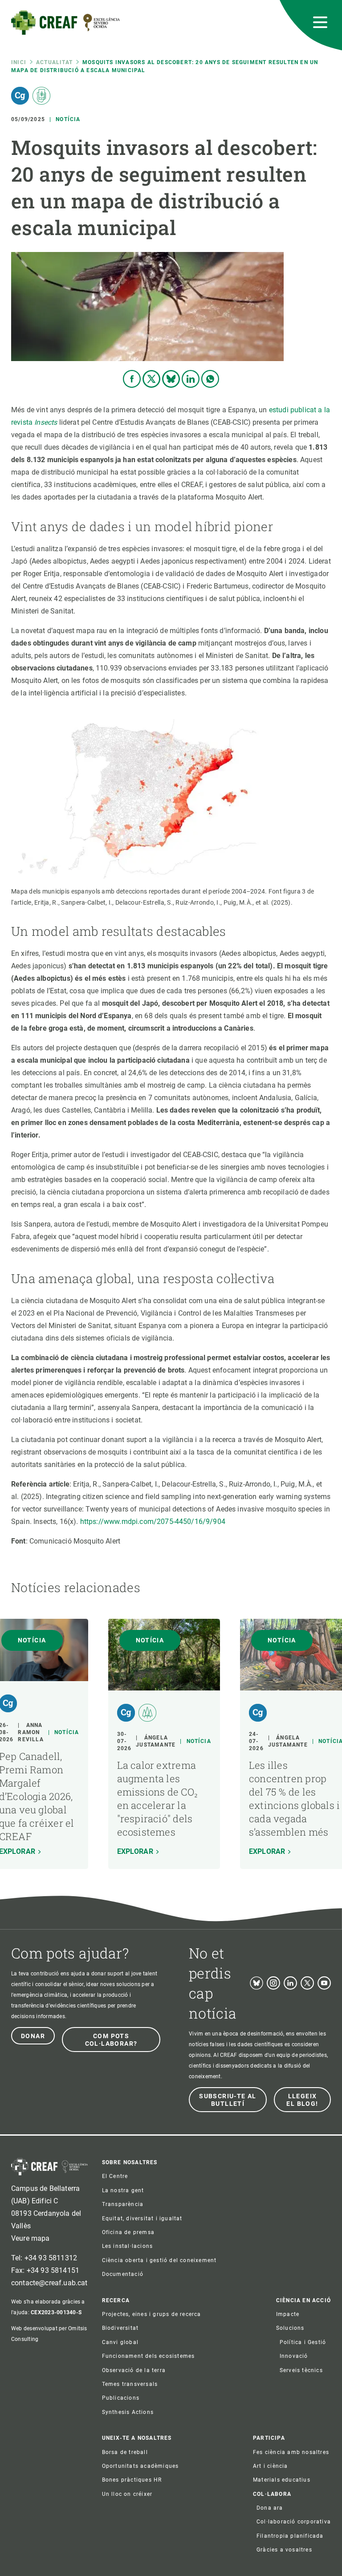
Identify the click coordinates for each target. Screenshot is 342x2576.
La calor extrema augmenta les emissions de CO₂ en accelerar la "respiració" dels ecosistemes (158, 1798)
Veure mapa (31, 2238)
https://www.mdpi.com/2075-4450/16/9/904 (153, 1522)
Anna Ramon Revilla (31, 1732)
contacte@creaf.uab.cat (49, 2283)
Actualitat (54, 62)
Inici (19, 62)
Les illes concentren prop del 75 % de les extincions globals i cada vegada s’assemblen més (294, 1798)
